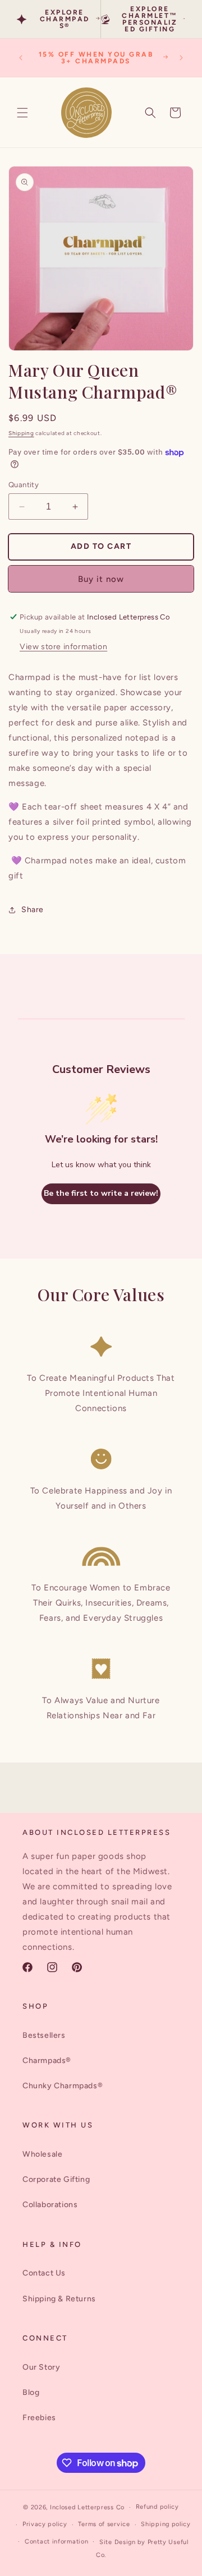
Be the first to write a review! (101, 1193)
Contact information (56, 2542)
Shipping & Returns (59, 2299)
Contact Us (44, 2273)
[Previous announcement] (21, 58)
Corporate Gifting (56, 2179)
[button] (22, 113)
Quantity (24, 485)
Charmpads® (47, 2061)
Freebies (39, 2418)
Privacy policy (45, 2524)
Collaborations (50, 2205)
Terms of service (104, 2524)
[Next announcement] (181, 58)
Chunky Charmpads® (63, 2086)
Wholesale (42, 2154)
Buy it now (101, 579)
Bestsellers (44, 2035)
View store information (63, 647)
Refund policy (157, 2507)
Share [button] (33, 910)
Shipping (21, 433)
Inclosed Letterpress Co (87, 2507)
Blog (31, 2392)
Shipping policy (166, 2524)
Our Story (41, 2367)
